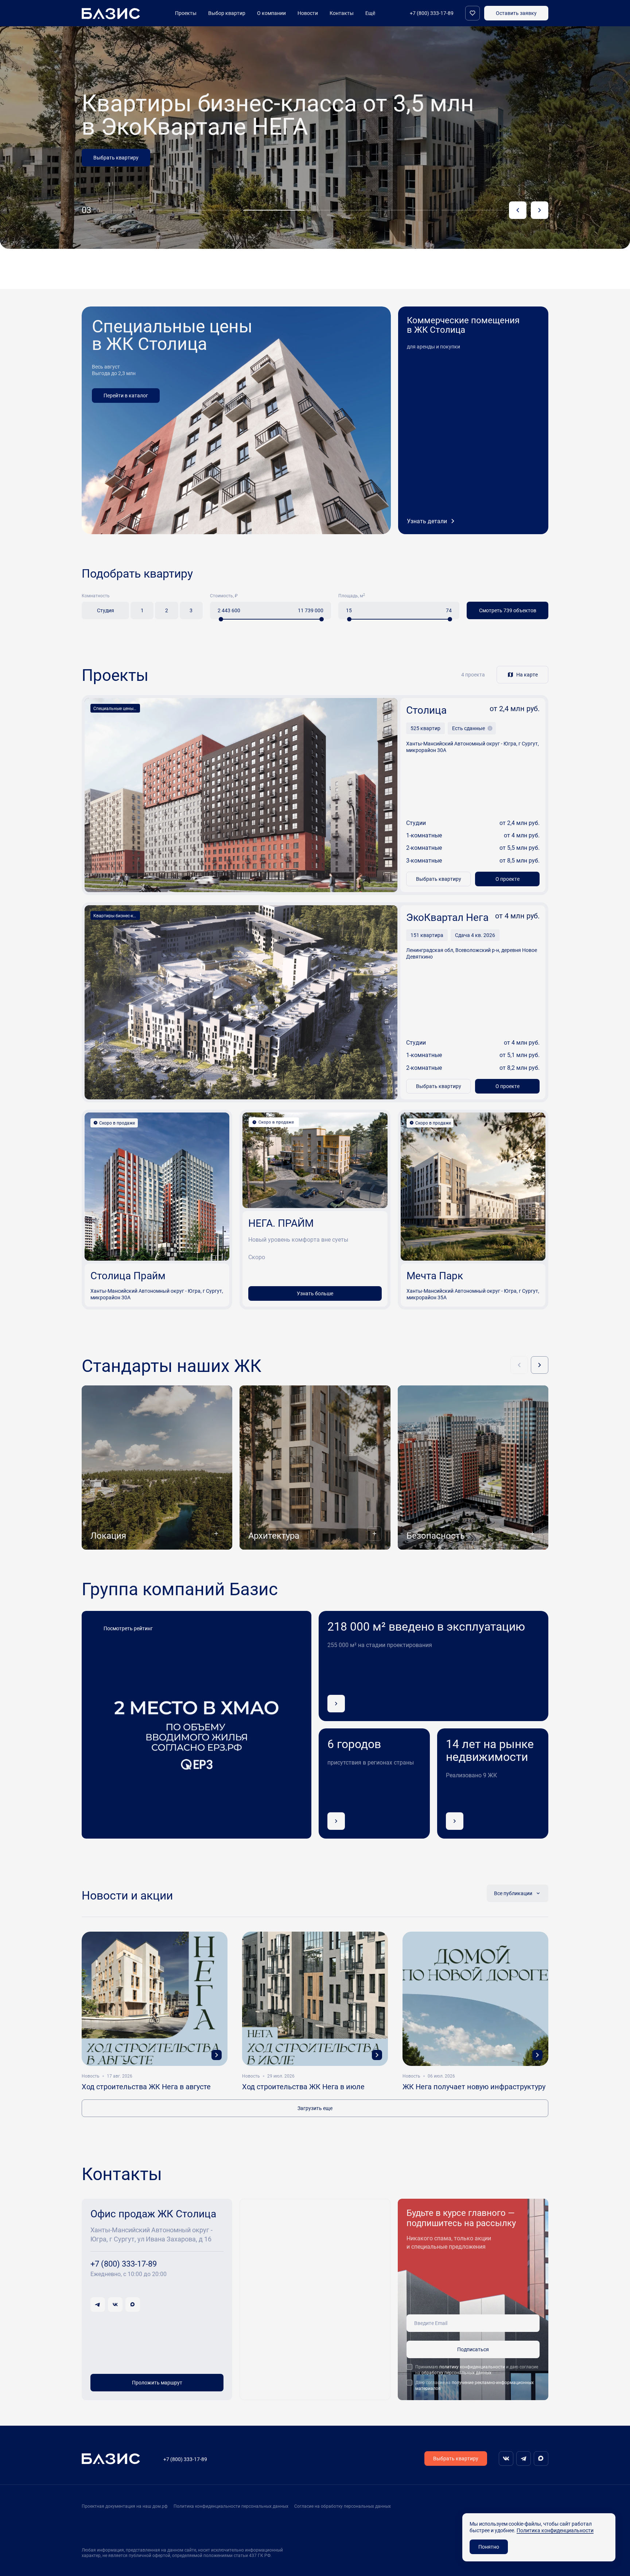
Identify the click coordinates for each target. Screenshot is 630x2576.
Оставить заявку (516, 13)
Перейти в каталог (126, 395)
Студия (106, 610)
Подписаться (473, 2349)
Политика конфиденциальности (555, 2530)
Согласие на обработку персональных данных (343, 2506)
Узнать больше (112, 181)
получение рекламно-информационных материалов (475, 2385)
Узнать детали (427, 521)
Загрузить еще (315, 2108)
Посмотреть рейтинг (128, 1628)
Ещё (370, 13)
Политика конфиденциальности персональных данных (231, 2506)
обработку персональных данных (456, 2372)
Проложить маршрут (157, 2382)
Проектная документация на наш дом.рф (125, 2506)
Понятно (489, 2547)
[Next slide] (540, 210)
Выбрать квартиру (439, 879)
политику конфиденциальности (472, 2367)
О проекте (507, 879)
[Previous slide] (518, 210)
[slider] (221, 619)
